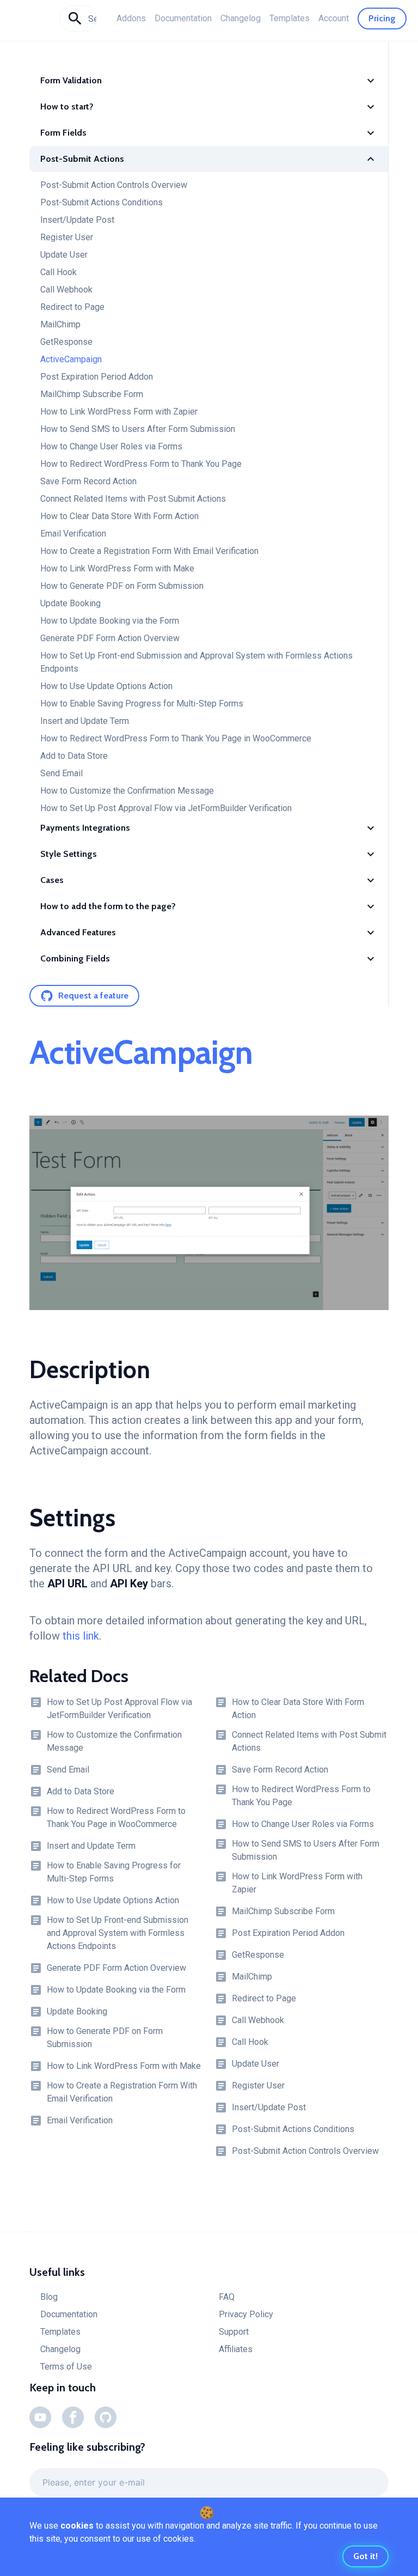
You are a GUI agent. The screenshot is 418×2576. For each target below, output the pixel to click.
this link (81, 1636)
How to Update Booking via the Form (110, 621)
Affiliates (236, 2349)
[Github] (106, 2417)
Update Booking (70, 603)
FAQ (227, 2297)
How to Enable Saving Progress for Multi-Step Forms (142, 704)
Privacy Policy (246, 2314)
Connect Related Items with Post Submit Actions (133, 499)
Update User (64, 255)
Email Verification (73, 534)
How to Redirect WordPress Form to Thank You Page (141, 464)
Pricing (382, 18)
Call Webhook (66, 290)
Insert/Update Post (77, 220)
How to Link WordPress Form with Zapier (119, 412)
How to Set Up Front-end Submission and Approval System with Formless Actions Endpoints (196, 662)
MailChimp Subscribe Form (92, 394)
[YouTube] (40, 2417)
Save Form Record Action (88, 481)
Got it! (365, 2556)
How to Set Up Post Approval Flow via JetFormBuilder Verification (166, 808)
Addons (131, 18)
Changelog (241, 18)
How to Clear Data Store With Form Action (119, 516)
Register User (67, 237)
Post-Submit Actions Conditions (102, 202)
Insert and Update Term (85, 721)
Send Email (62, 773)
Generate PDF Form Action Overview (110, 638)
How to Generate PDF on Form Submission (122, 586)
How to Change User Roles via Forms (111, 446)
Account (334, 18)
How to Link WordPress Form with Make (117, 568)
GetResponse (66, 342)
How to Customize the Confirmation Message (127, 791)
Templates (290, 18)
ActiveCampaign (71, 359)
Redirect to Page (72, 307)
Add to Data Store (74, 756)
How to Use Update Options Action (106, 686)
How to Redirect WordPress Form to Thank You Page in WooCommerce (176, 738)
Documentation (183, 18)
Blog (49, 2297)
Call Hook (59, 272)
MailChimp (60, 324)
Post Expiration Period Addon (97, 377)
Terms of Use (66, 2367)
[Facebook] (73, 2417)
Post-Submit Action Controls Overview (114, 185)
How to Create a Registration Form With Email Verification (149, 551)
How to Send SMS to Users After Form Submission (138, 429)
